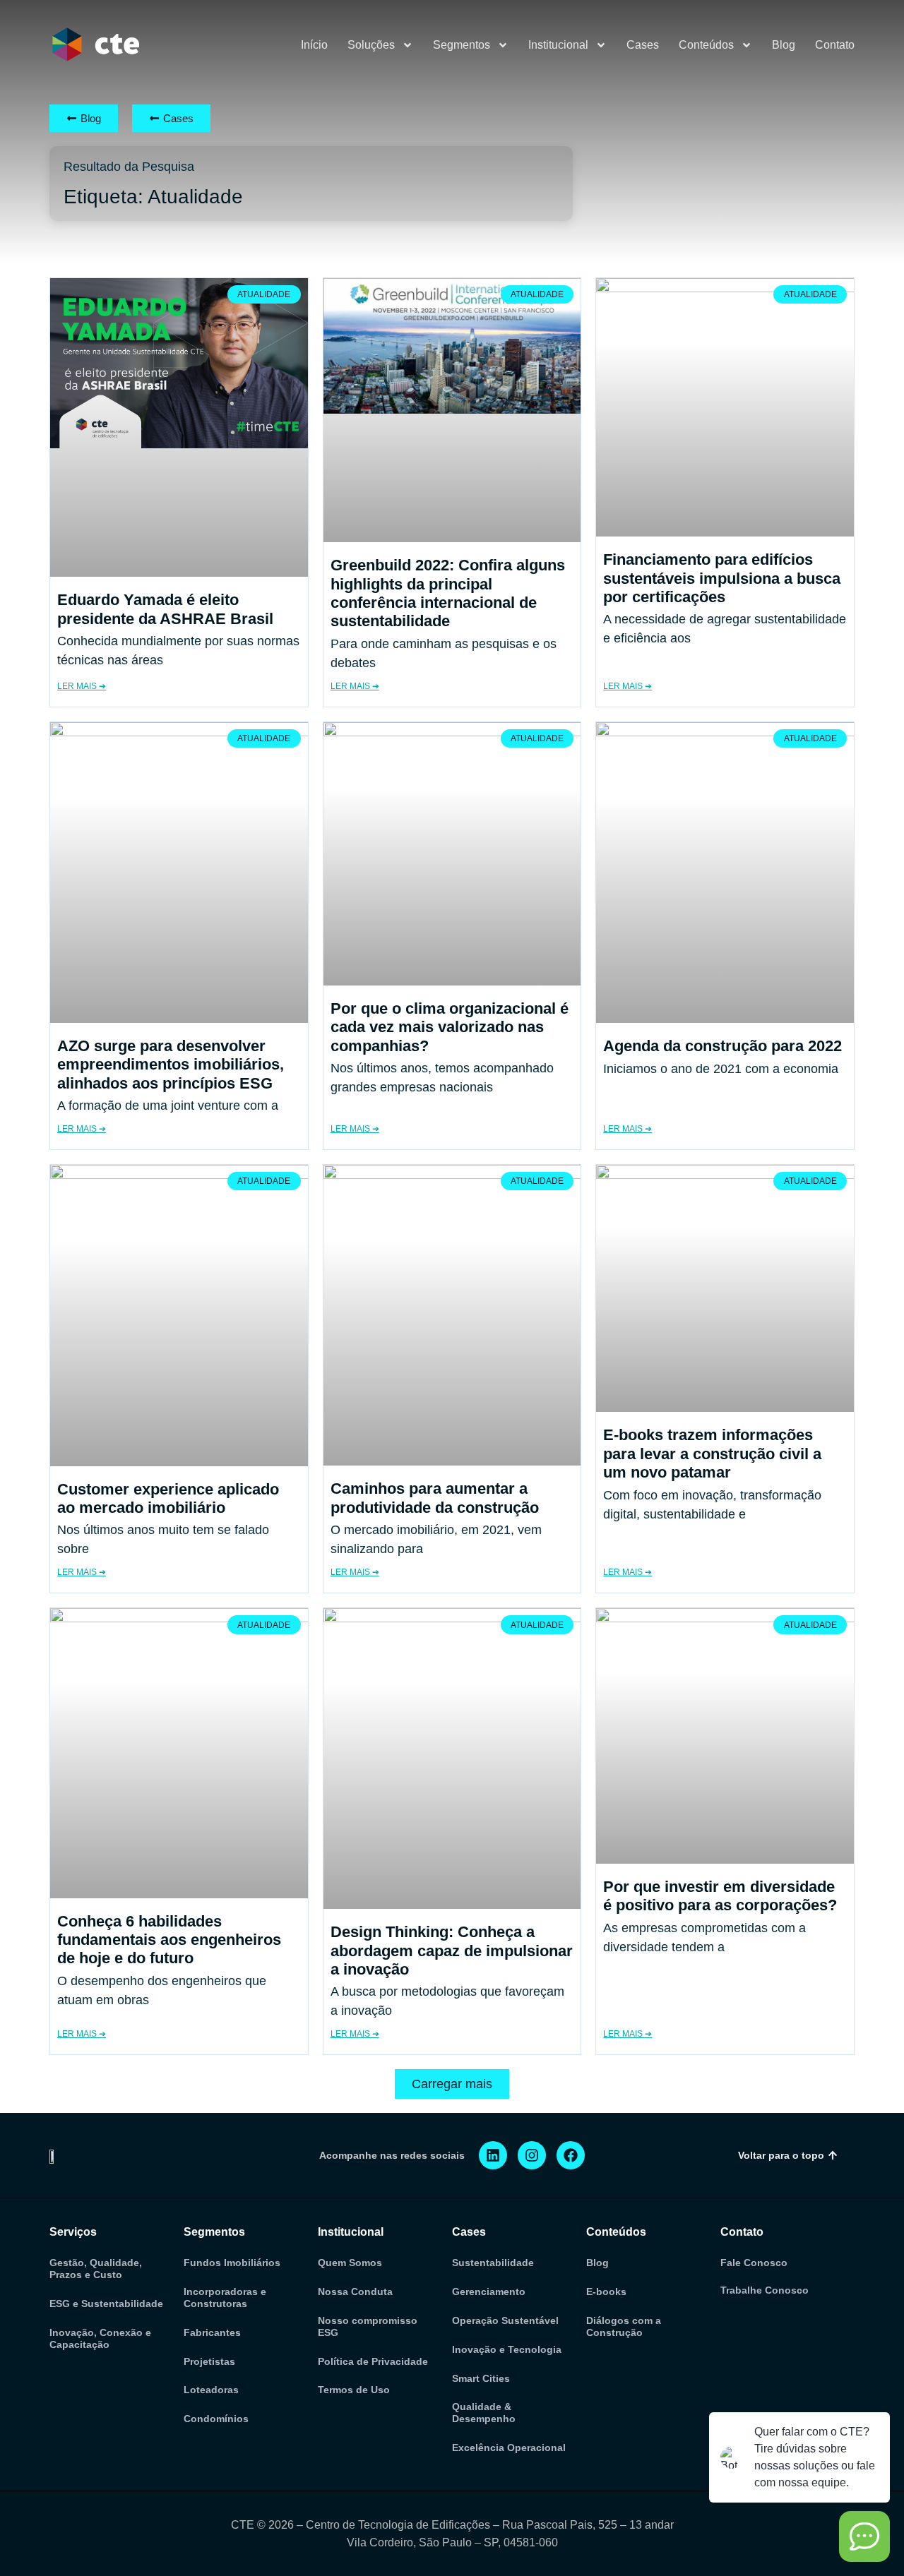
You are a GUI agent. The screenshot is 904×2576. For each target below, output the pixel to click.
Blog (784, 45)
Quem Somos (350, 2263)
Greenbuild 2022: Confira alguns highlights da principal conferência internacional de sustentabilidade (448, 593)
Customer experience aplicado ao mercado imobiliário (168, 1498)
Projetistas (209, 2361)
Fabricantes (212, 2332)
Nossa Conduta (355, 2292)
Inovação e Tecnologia (507, 2349)
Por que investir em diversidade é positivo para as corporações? (720, 1896)
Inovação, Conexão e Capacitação (100, 2338)
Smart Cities (481, 2378)
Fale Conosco (754, 2263)
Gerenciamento (489, 2292)
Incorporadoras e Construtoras (225, 2298)
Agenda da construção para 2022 (722, 1046)
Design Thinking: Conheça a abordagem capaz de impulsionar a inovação (452, 1951)
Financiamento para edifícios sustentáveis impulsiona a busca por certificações (722, 578)
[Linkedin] (493, 2155)
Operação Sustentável (505, 2320)
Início (314, 45)
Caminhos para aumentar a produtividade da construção (435, 1498)
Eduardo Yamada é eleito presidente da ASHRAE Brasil (165, 609)
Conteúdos (706, 45)
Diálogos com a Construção (624, 2326)
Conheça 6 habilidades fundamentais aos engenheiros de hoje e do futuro (169, 1940)
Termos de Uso (354, 2390)
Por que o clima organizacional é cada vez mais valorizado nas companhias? (450, 1027)
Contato (835, 45)
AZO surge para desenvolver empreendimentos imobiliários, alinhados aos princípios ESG (171, 1065)
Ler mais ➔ (82, 686)
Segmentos (462, 45)
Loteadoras (211, 2390)
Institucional (558, 45)
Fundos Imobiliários (232, 2263)
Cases (643, 45)
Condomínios (216, 2419)
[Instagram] (532, 2155)
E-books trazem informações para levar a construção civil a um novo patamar (712, 1454)
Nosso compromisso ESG (368, 2326)
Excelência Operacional (509, 2448)
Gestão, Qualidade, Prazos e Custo (96, 2269)
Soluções (371, 45)
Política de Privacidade (373, 2361)
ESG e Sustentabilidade (106, 2304)
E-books (606, 2292)
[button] (452, 2084)
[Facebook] (571, 2155)
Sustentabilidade (493, 2263)
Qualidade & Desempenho (484, 2413)
